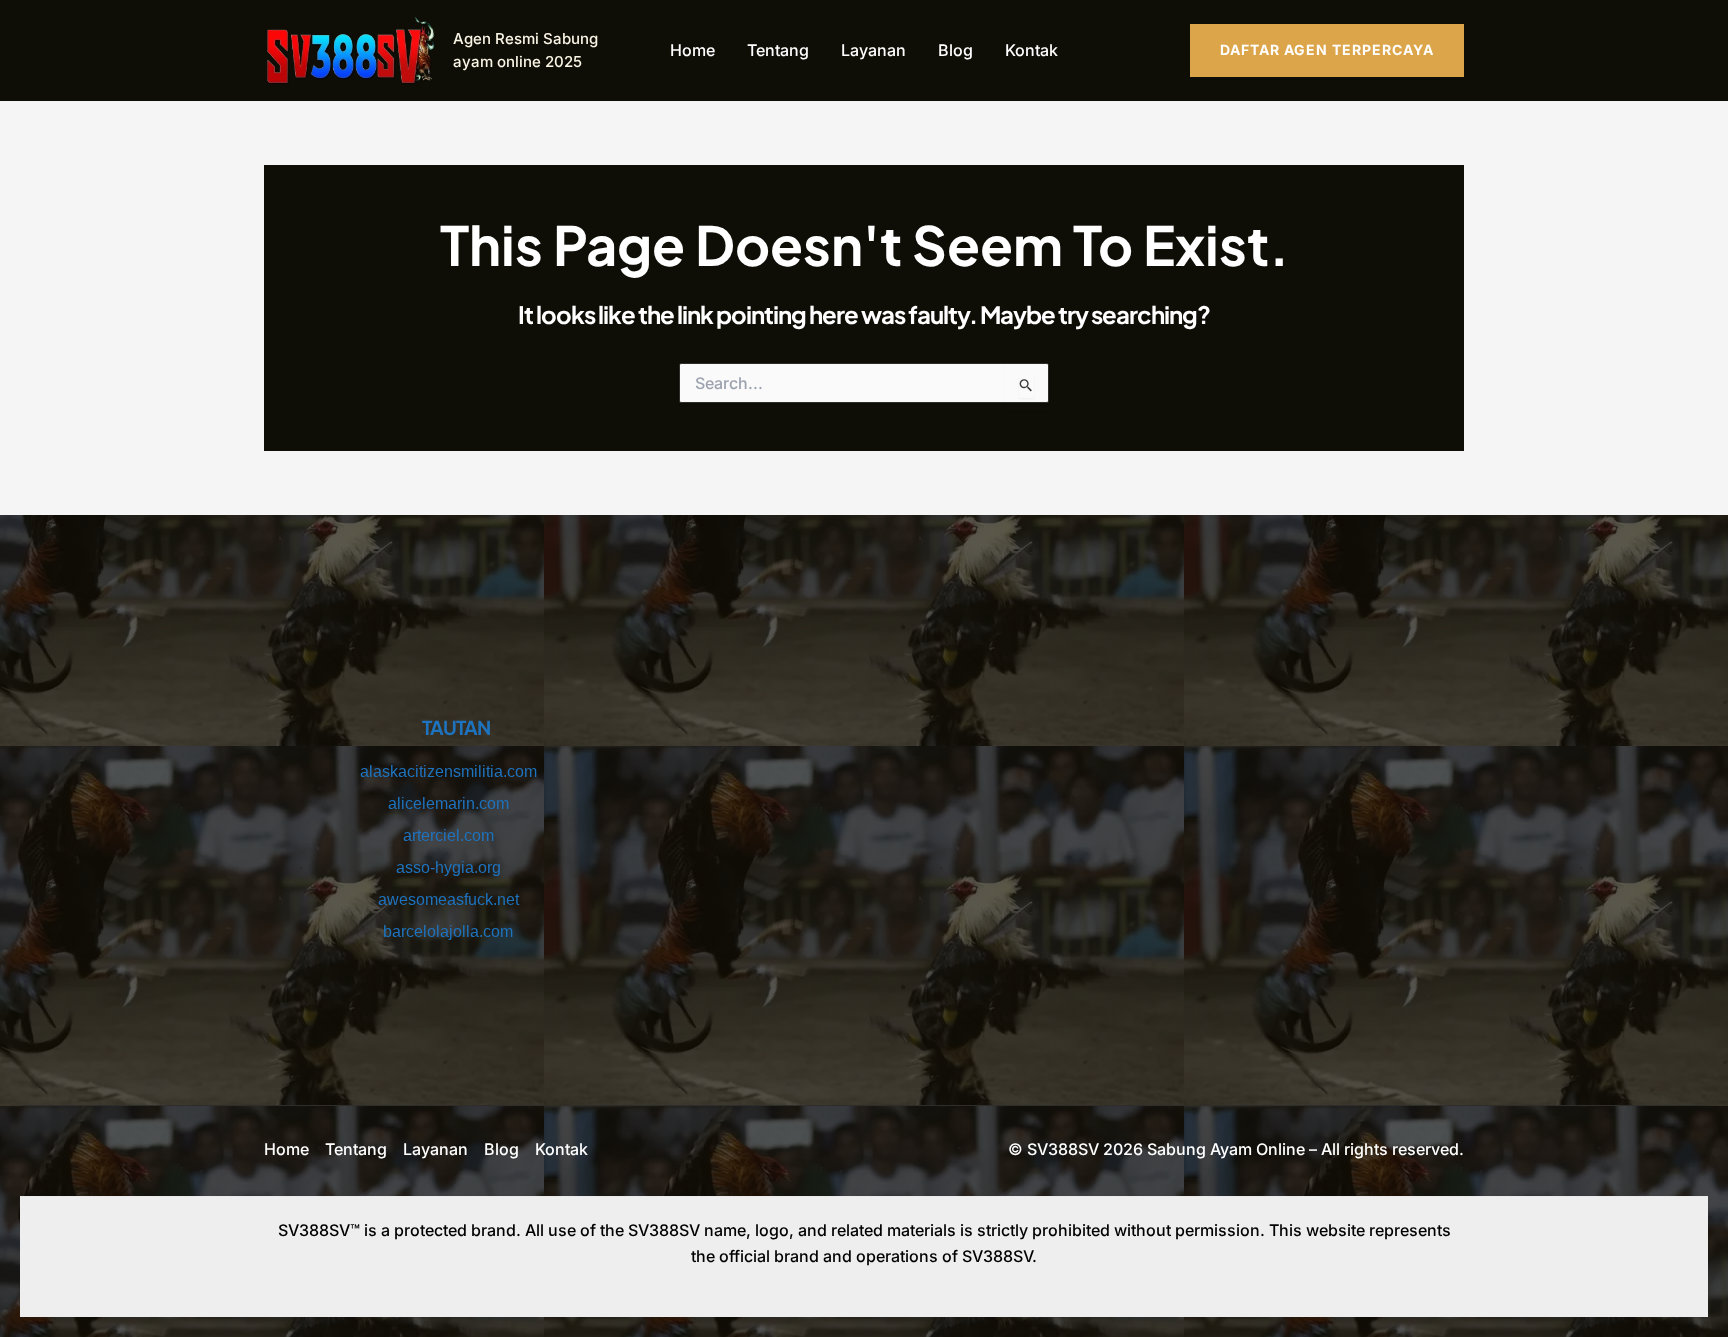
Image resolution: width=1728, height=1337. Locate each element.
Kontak (1031, 50)
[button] (1327, 50)
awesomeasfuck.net (448, 899)
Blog (955, 50)
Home (692, 50)
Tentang (778, 50)
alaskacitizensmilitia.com (448, 771)
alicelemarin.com (448, 803)
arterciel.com (448, 835)
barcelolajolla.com (448, 931)
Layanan (873, 50)
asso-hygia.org (448, 867)
